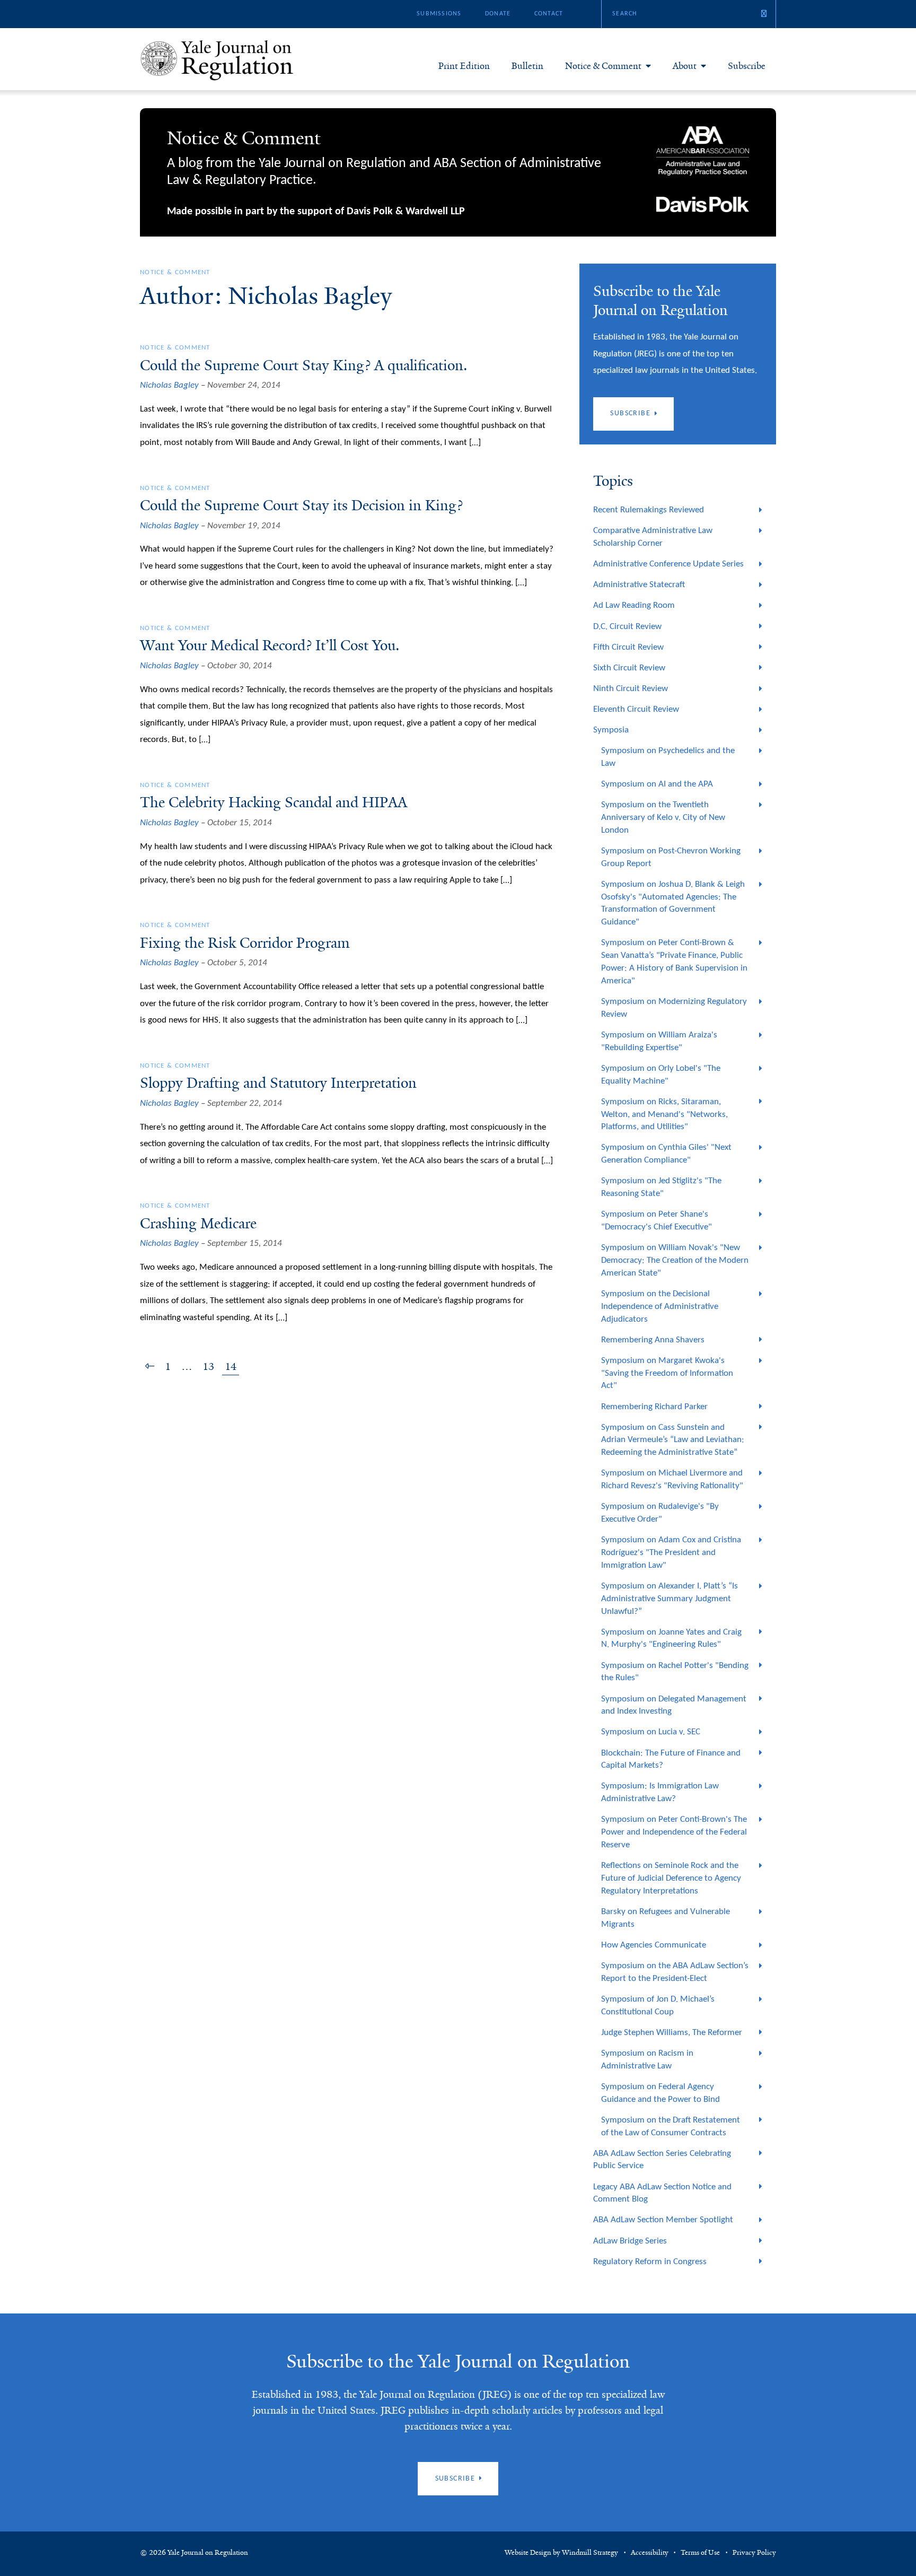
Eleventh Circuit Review (636, 709)
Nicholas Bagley (169, 385)
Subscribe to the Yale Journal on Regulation (458, 2361)
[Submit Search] (764, 14)
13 (208, 1367)
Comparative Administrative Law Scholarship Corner (653, 537)
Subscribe (747, 66)
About (685, 66)
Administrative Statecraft (639, 585)
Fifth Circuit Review (628, 647)
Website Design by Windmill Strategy (561, 2553)
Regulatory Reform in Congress (650, 2262)
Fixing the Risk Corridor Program (245, 943)
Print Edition (464, 66)
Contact (549, 14)
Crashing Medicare (198, 1224)
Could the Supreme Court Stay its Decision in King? (301, 505)
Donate (498, 14)
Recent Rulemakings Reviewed (649, 510)
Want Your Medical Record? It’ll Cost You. (270, 645)
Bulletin (527, 66)
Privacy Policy (754, 2553)
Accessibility (650, 2553)
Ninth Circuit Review (631, 689)
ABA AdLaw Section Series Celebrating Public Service (662, 2160)
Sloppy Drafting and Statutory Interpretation (278, 1083)
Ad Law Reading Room (634, 605)
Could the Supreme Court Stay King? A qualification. (304, 365)
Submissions (439, 14)
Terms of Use (700, 2553)
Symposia (611, 730)
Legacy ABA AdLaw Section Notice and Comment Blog (662, 2193)
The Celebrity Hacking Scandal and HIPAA (274, 802)
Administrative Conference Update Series (668, 564)
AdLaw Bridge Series (630, 2241)
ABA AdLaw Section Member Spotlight (663, 2220)
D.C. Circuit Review (627, 627)
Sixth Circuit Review (629, 668)
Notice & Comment (603, 66)
